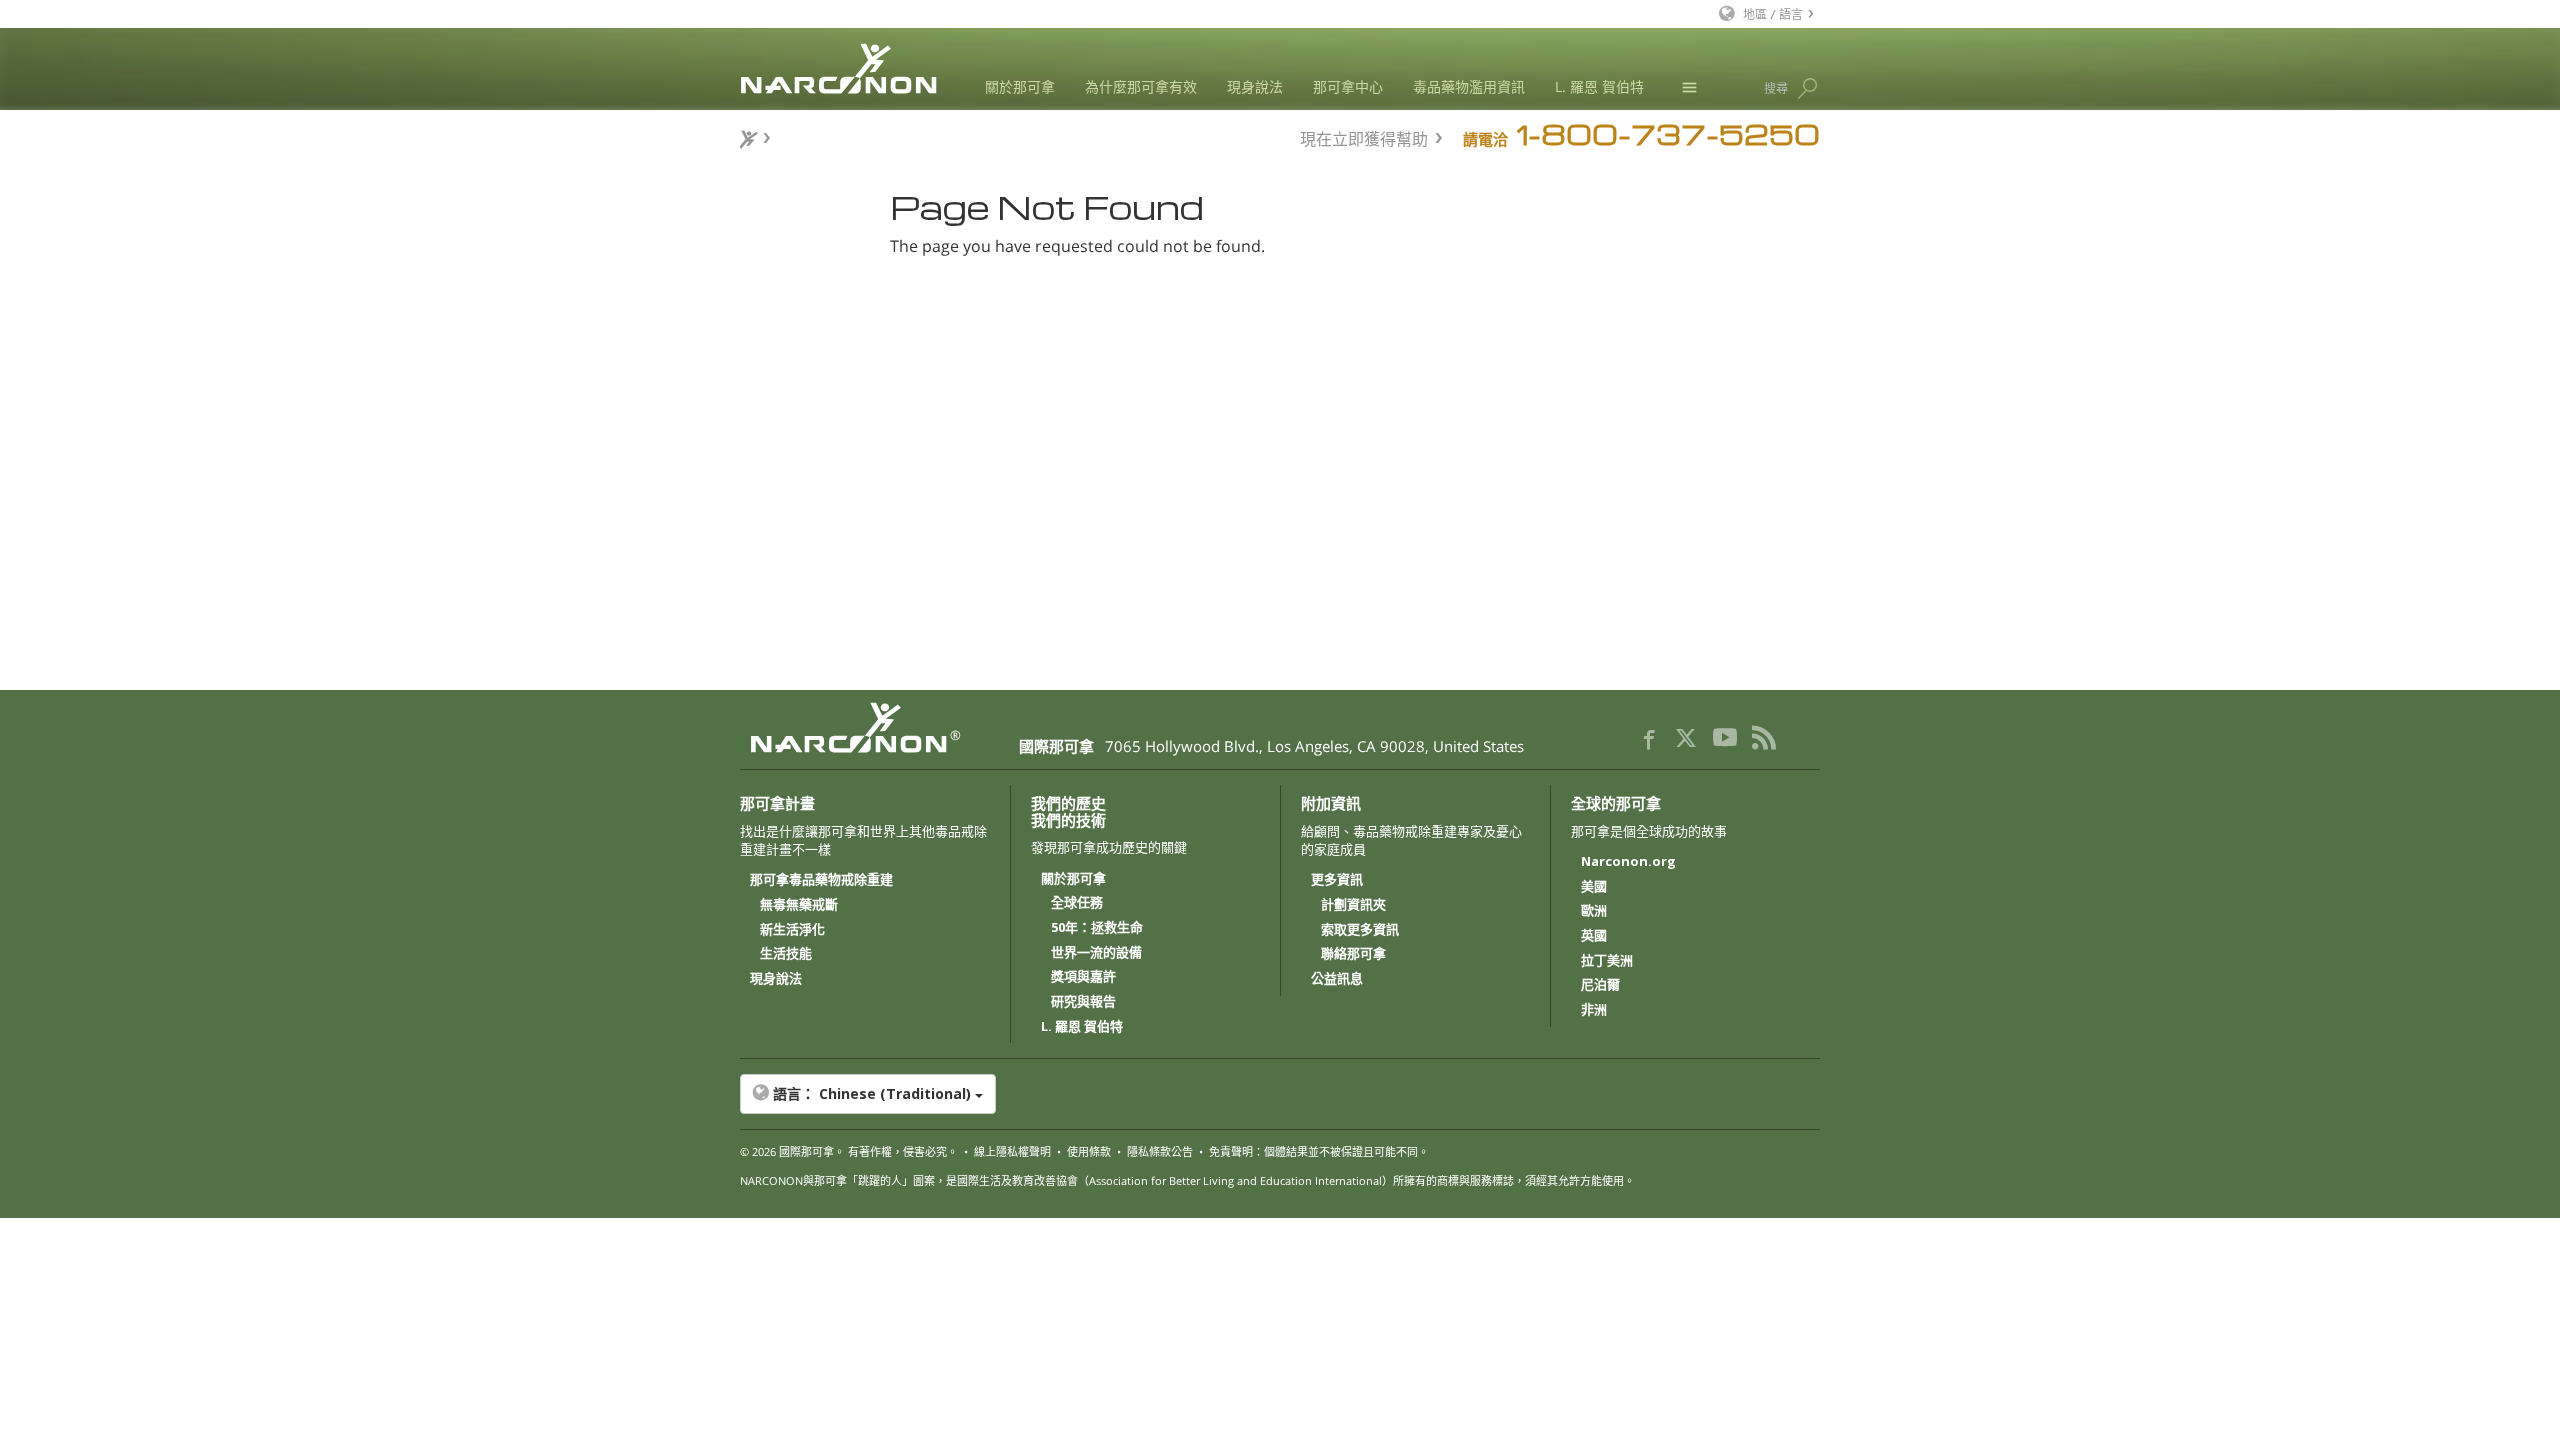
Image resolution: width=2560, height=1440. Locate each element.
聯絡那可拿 (1353, 954)
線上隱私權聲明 (1012, 1151)
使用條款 (1089, 1151)
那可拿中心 (1348, 86)
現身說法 (1255, 86)
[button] (1280, 1094)
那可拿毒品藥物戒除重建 (821, 880)
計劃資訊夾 (1353, 905)
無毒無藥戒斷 (799, 905)
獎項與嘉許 (1083, 977)
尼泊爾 (1600, 985)
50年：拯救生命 (1097, 928)
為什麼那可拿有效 (1141, 86)
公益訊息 (1337, 979)
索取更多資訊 (1360, 930)
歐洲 (1594, 911)
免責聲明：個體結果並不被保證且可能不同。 (1319, 1151)
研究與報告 (1083, 1002)
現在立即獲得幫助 (1364, 136)
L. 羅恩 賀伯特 (1599, 86)
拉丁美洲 (1607, 961)
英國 (1594, 936)
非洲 (1594, 1010)
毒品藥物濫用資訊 (1469, 86)
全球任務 (1077, 903)
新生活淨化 (792, 930)
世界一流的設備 (1096, 953)
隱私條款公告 (1160, 1151)
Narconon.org (1628, 862)
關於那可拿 (1020, 86)
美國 (1594, 887)
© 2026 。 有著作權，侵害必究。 (849, 1151)
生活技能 (786, 954)
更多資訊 (1337, 880)
